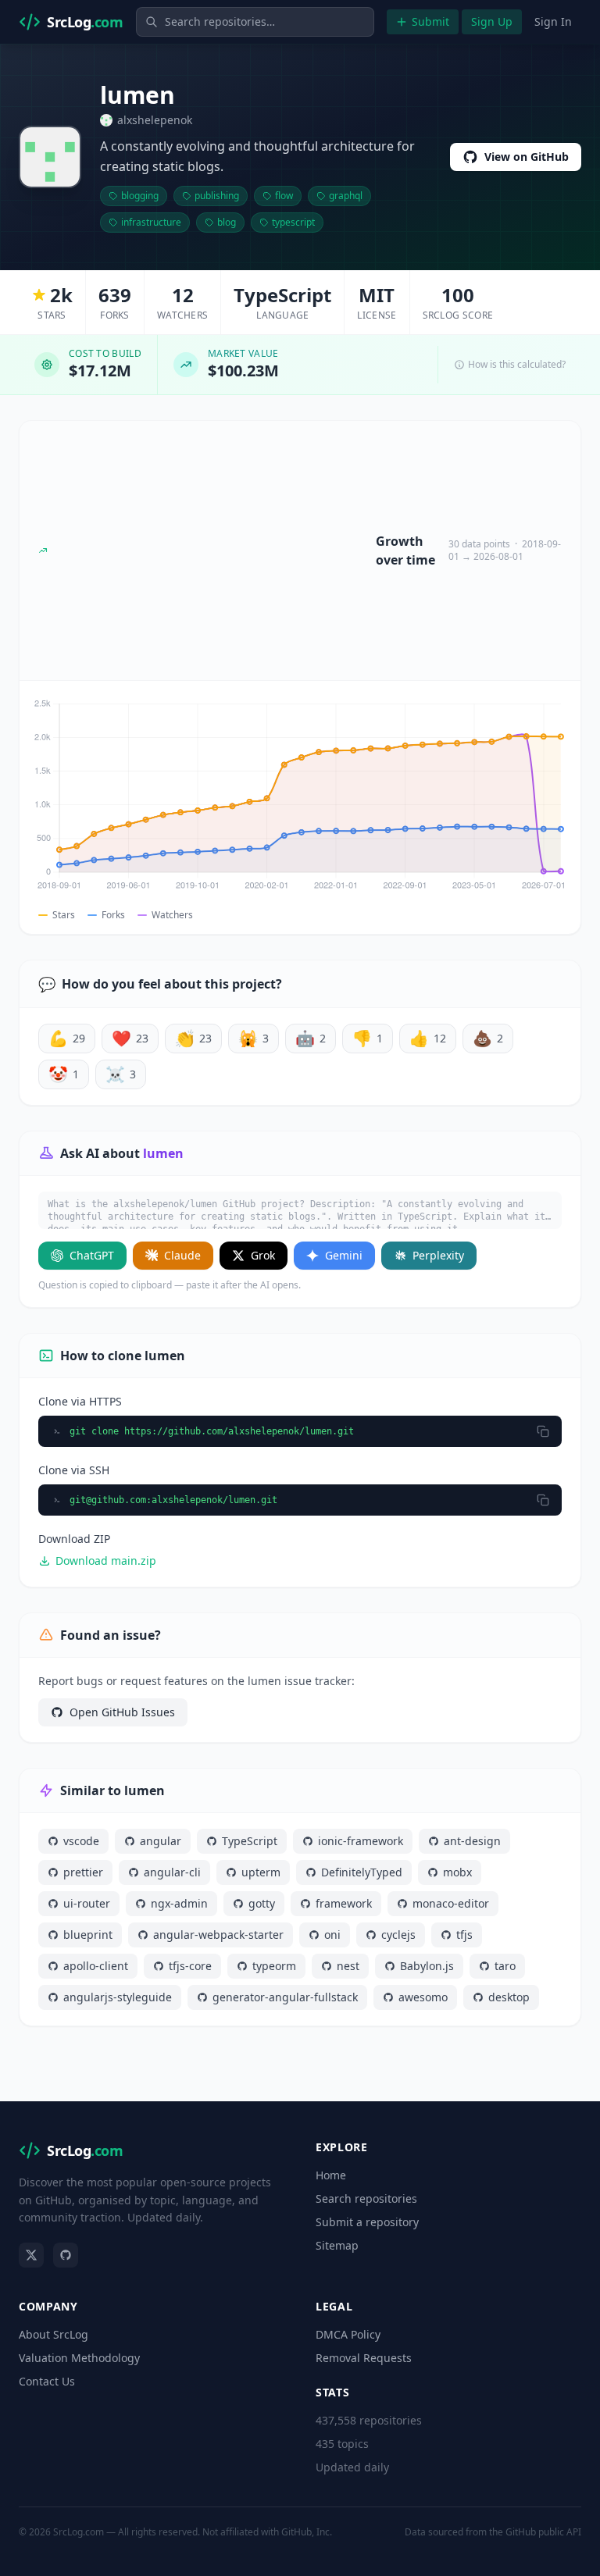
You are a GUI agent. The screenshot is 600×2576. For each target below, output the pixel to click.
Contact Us (47, 2381)
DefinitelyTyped (362, 1872)
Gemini (344, 1255)
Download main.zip (106, 1561)
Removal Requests (364, 2358)
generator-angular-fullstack (285, 1997)
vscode (81, 1841)
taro (505, 1966)
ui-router (87, 1903)
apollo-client (96, 1966)
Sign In (553, 21)
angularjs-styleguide (118, 1997)
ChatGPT (92, 1255)
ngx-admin (179, 1903)
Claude (182, 1255)
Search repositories (366, 2198)
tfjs (464, 1935)
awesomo (423, 1997)
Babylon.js (427, 1966)
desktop (509, 1997)
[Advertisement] (212, 550)
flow (284, 196)
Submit (430, 21)
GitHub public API (543, 2532)
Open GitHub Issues (122, 1712)
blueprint (88, 1935)
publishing (217, 196)
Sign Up (492, 21)
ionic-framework (361, 1841)
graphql (346, 196)
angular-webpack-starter (218, 1935)
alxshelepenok (155, 120)
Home (331, 2175)
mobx (457, 1872)
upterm (261, 1872)
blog (227, 222)
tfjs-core (190, 1966)
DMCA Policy (348, 2334)
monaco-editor (451, 1903)
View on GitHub (527, 157)
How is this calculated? (517, 365)
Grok (263, 1255)
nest (348, 1966)
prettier (83, 1872)
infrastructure (151, 222)
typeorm (274, 1966)
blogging (140, 196)
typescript (293, 222)
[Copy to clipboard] (543, 1431)
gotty (262, 1903)
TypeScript (250, 1841)
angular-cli (172, 1872)
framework (344, 1903)
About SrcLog (54, 2334)
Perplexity (438, 1255)
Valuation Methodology (79, 2358)
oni (332, 1935)
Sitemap (337, 2245)
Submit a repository (367, 2222)
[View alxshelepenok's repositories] (50, 157)
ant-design (472, 1841)
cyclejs (398, 1935)
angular (161, 1841)
